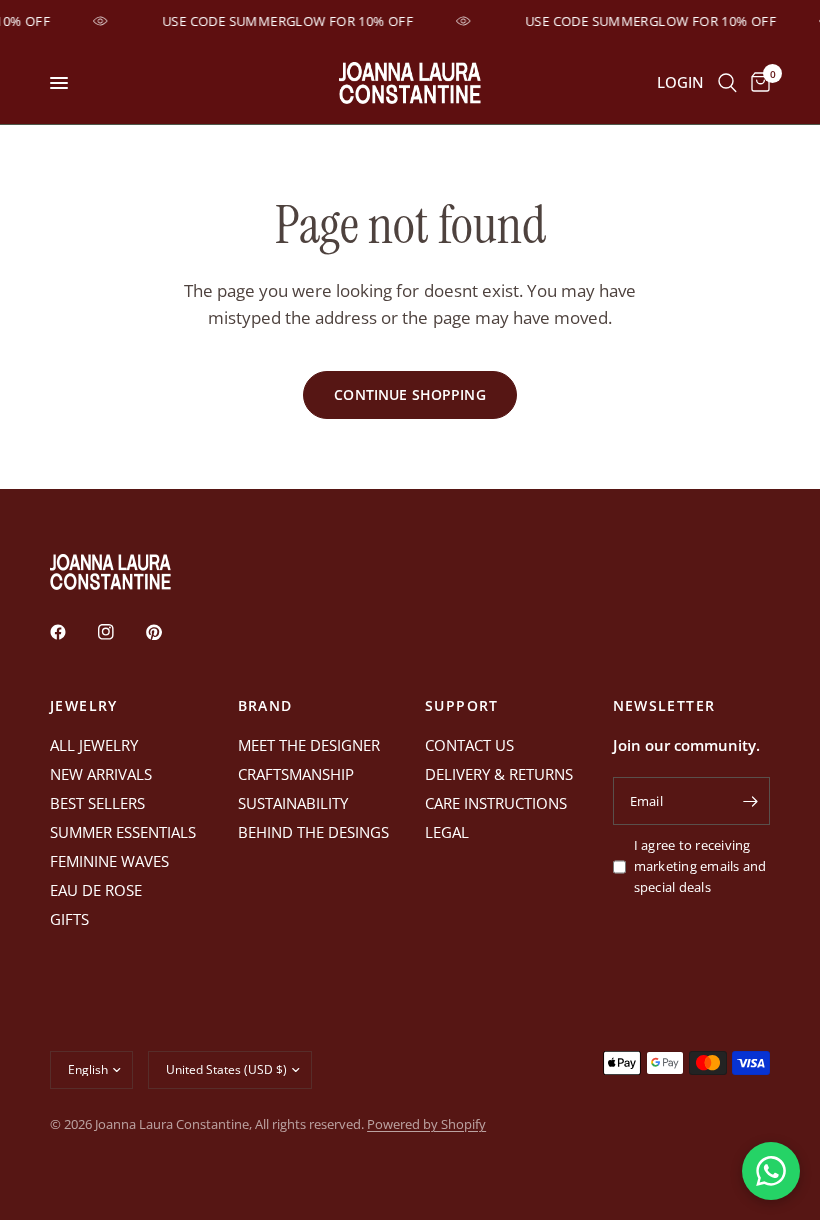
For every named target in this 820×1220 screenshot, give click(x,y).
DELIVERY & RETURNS (499, 774)
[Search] (727, 83)
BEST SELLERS (97, 803)
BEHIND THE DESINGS (313, 832)
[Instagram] (120, 632)
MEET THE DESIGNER (309, 745)
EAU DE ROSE (96, 890)
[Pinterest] (168, 632)
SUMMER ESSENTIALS (123, 832)
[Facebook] (72, 632)
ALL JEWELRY (94, 745)
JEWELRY (84, 706)
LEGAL (447, 832)
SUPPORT (462, 706)
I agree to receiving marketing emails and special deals (700, 866)
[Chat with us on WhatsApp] (771, 1171)
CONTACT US (469, 745)
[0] (757, 83)
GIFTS (69, 919)
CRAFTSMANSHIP (296, 774)
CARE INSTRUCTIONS (496, 803)
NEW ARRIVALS (101, 774)
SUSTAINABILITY (293, 803)
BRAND (265, 706)
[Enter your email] (750, 801)
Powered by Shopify (426, 1124)
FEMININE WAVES (109, 861)
